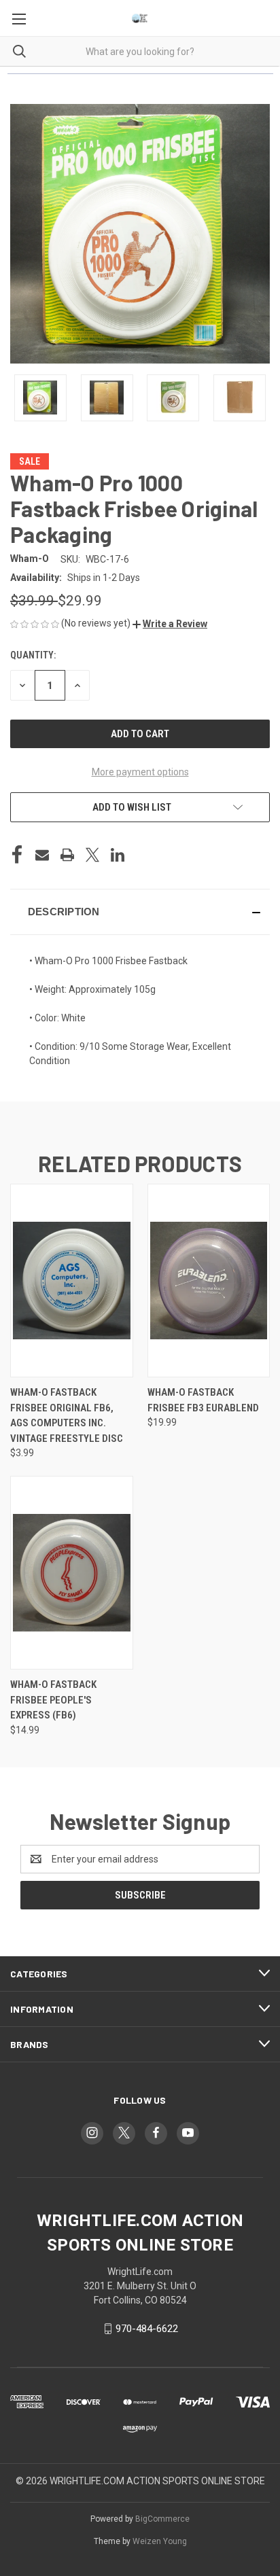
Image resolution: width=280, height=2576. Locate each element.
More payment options (140, 772)
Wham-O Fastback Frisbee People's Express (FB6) (53, 1700)
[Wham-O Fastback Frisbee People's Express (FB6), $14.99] (72, 1573)
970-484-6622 (147, 2329)
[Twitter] (92, 855)
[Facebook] (17, 855)
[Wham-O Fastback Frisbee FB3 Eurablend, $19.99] (209, 1281)
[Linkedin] (118, 855)
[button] (170, 624)
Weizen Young (160, 2541)
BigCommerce (162, 2519)
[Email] (42, 855)
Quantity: (33, 655)
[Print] (67, 855)
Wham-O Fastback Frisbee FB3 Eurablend (203, 1400)
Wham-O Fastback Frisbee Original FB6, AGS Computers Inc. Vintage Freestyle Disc (67, 1415)
